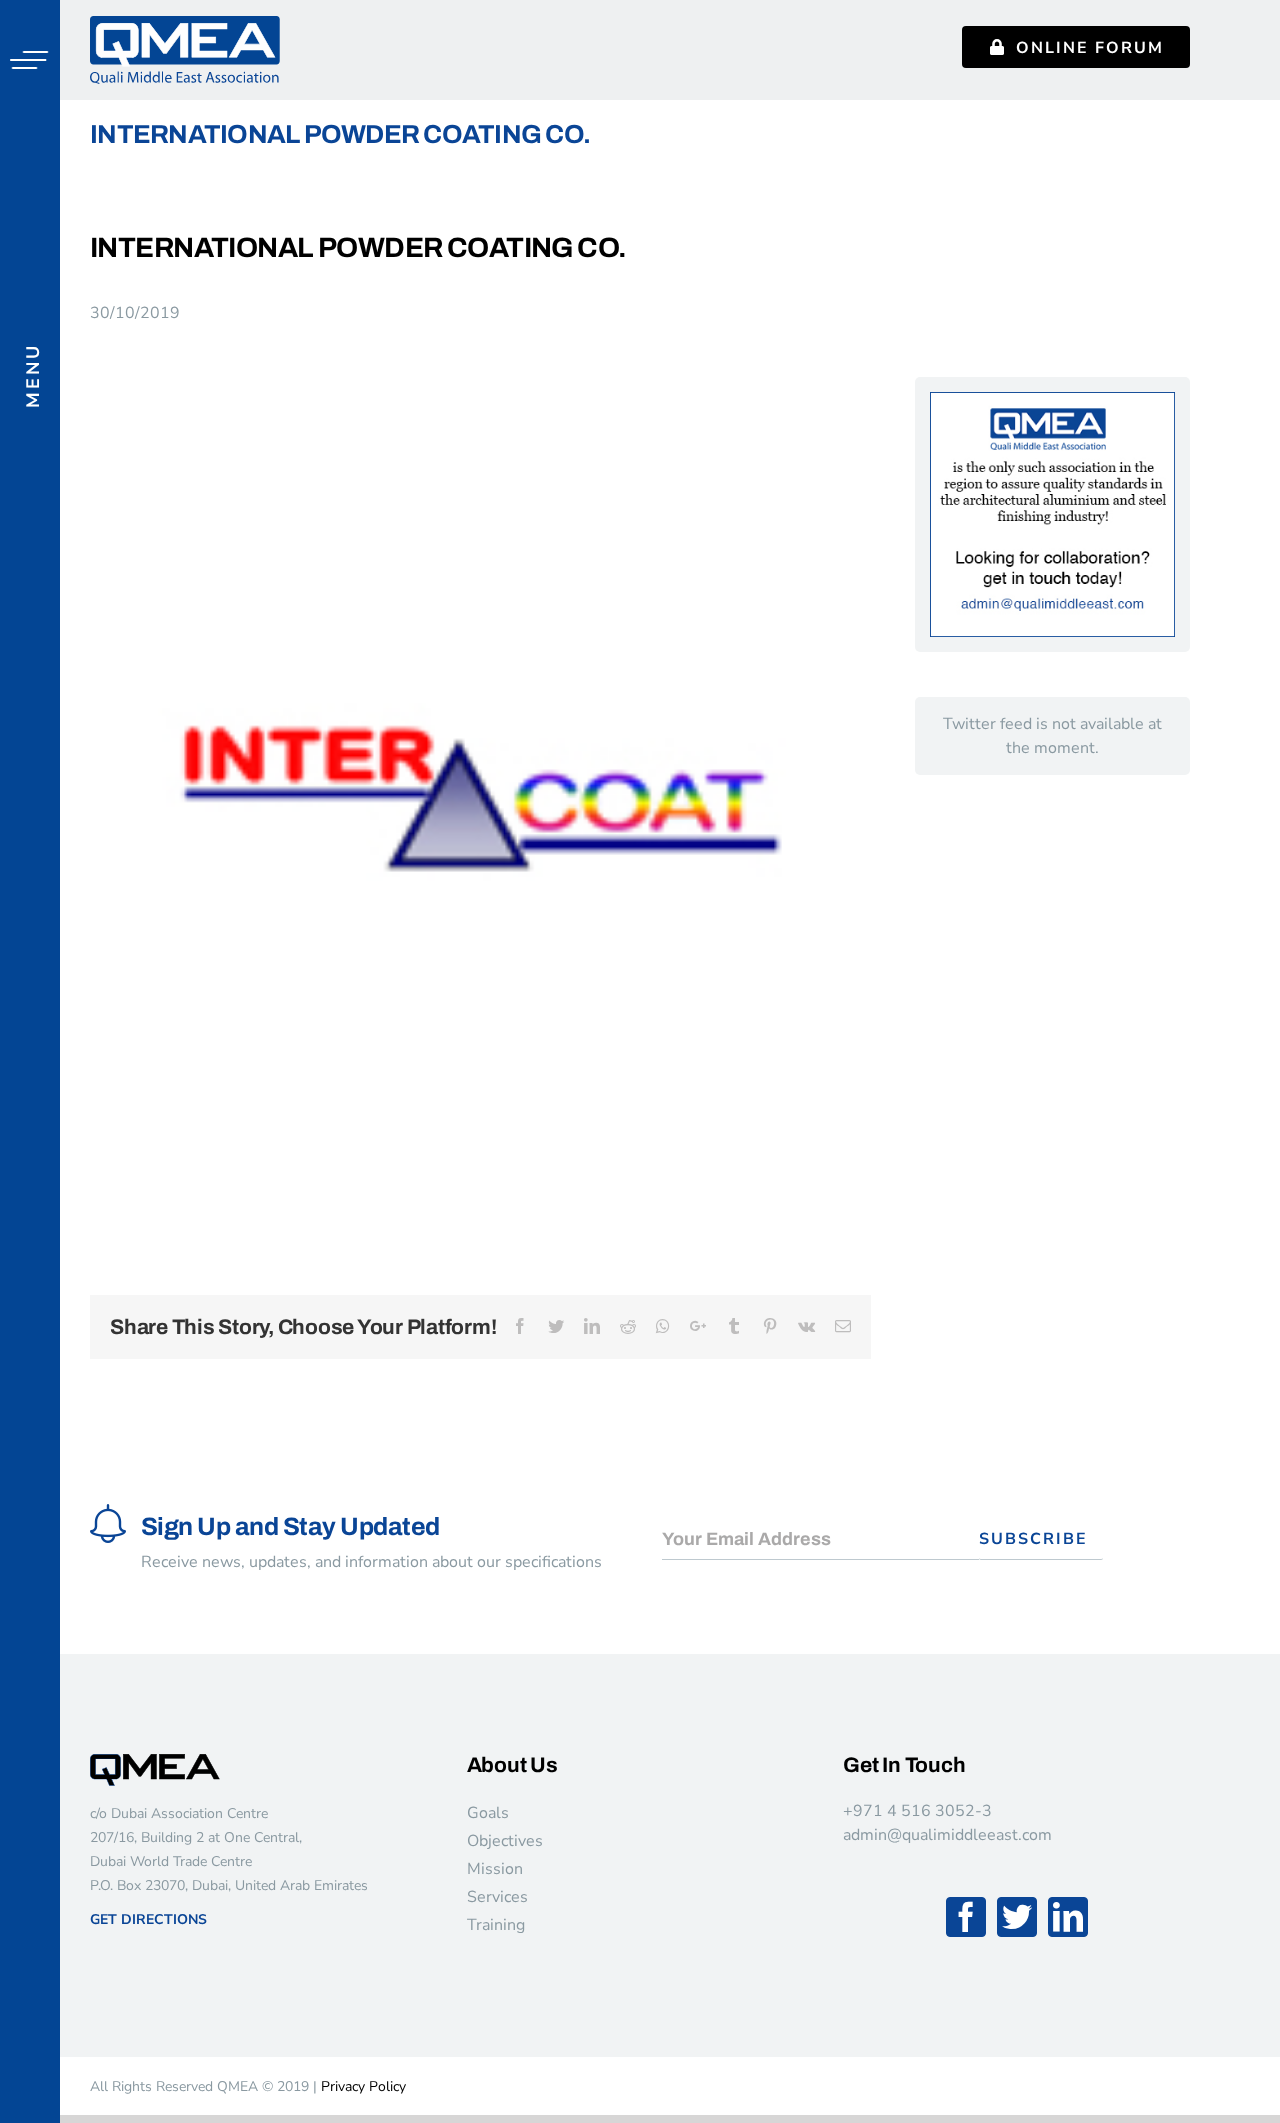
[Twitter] (1017, 1917)
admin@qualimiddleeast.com (947, 1835)
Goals (488, 1813)
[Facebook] (966, 1917)
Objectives (505, 1841)
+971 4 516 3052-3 (917, 1811)
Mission (495, 1869)
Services (497, 1897)
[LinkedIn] (1068, 1917)
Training (496, 1925)
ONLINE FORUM (1090, 48)
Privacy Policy (363, 2086)
